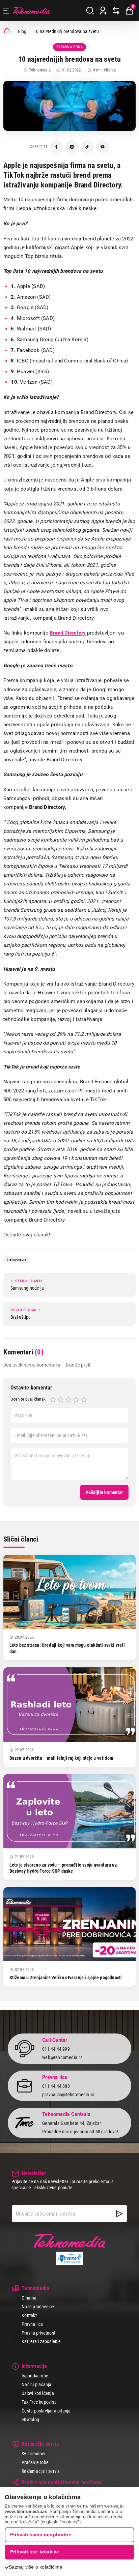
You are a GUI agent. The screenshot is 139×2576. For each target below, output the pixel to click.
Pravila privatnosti (39, 2333)
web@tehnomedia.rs (62, 2057)
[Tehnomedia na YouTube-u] (103, 147)
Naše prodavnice (38, 2307)
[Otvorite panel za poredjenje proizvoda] (116, 11)
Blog (22, 31)
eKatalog (30, 2420)
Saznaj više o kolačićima (36, 2567)
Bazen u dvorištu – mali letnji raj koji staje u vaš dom (61, 1758)
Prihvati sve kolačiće (35, 2552)
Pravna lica (32, 2324)
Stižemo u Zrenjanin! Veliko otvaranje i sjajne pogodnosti (66, 1978)
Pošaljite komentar (104, 1492)
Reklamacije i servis (40, 2471)
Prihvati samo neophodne (41, 2535)
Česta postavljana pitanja (46, 2411)
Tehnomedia (31, 11)
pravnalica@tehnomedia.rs (68, 2095)
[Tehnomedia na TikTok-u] (87, 147)
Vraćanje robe (35, 2462)
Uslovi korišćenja (38, 2393)
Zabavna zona (70, 47)
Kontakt (29, 2315)
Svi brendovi (33, 2454)
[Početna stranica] (7, 31)
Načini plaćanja (36, 2384)
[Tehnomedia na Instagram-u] (72, 147)
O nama (29, 2298)
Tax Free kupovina (39, 2402)
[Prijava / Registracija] (103, 11)
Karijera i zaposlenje (41, 2341)
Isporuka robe (35, 2376)
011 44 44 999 (56, 2049)
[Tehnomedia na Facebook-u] (57, 147)
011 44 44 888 (56, 2086)
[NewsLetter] (119, 2214)
